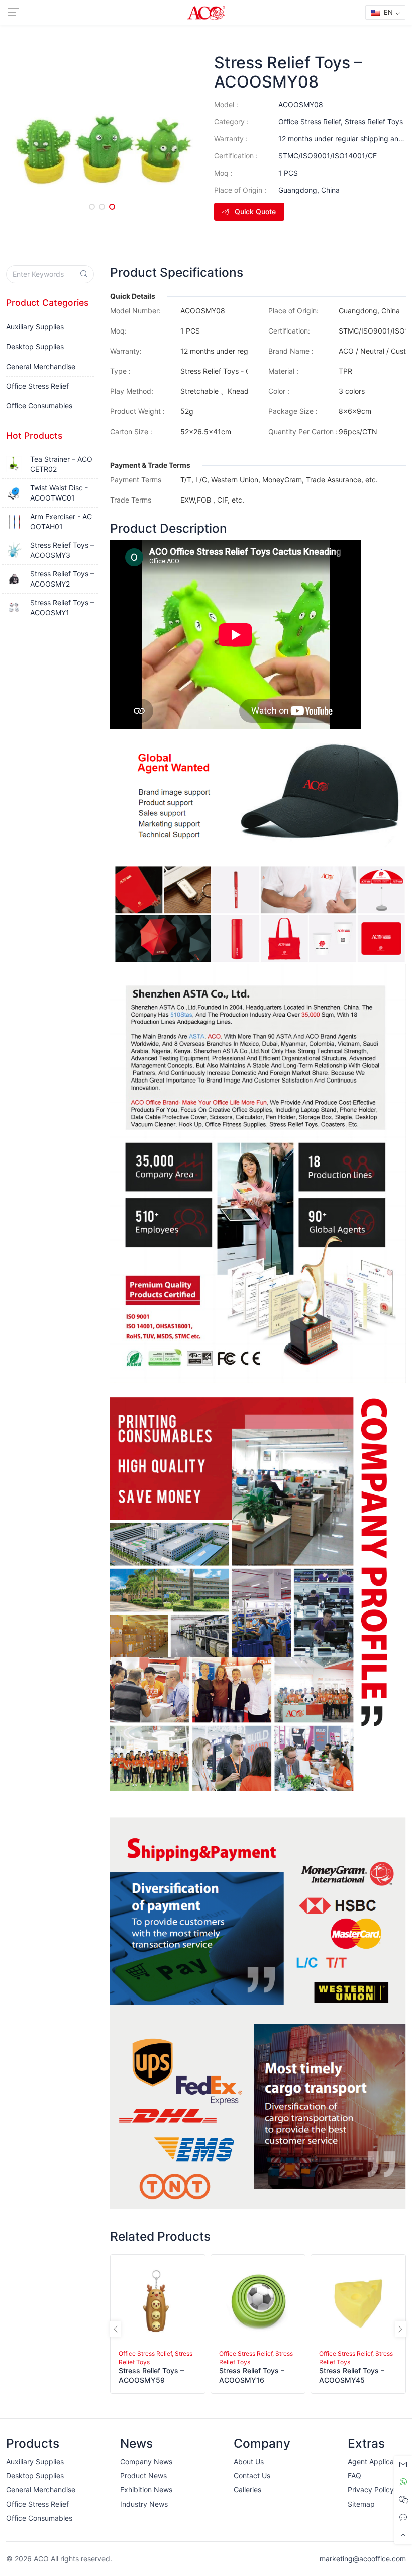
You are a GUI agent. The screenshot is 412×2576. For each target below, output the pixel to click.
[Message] (403, 2465)
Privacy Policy (371, 2490)
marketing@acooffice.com (363, 2559)
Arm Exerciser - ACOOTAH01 (61, 521)
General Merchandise (41, 366)
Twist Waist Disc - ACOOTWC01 (59, 493)
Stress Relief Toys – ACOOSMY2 (62, 579)
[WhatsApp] (403, 2482)
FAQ (354, 2476)
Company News (146, 2462)
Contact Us (252, 2476)
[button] (92, 207)
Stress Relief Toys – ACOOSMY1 (62, 607)
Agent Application (377, 2462)
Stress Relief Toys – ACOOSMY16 (252, 2375)
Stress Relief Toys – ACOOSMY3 (62, 550)
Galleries (247, 2490)
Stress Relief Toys (374, 121)
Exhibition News (146, 2490)
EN (387, 12)
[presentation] (115, 2329)
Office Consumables (39, 406)
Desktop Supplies (35, 346)
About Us (249, 2462)
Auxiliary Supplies (35, 327)
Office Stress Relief (310, 121)
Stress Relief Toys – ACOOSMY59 (151, 2375)
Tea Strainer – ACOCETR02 (61, 464)
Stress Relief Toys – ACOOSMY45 (352, 2375)
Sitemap (361, 2504)
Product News (143, 2476)
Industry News (144, 2504)
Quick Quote (255, 212)
